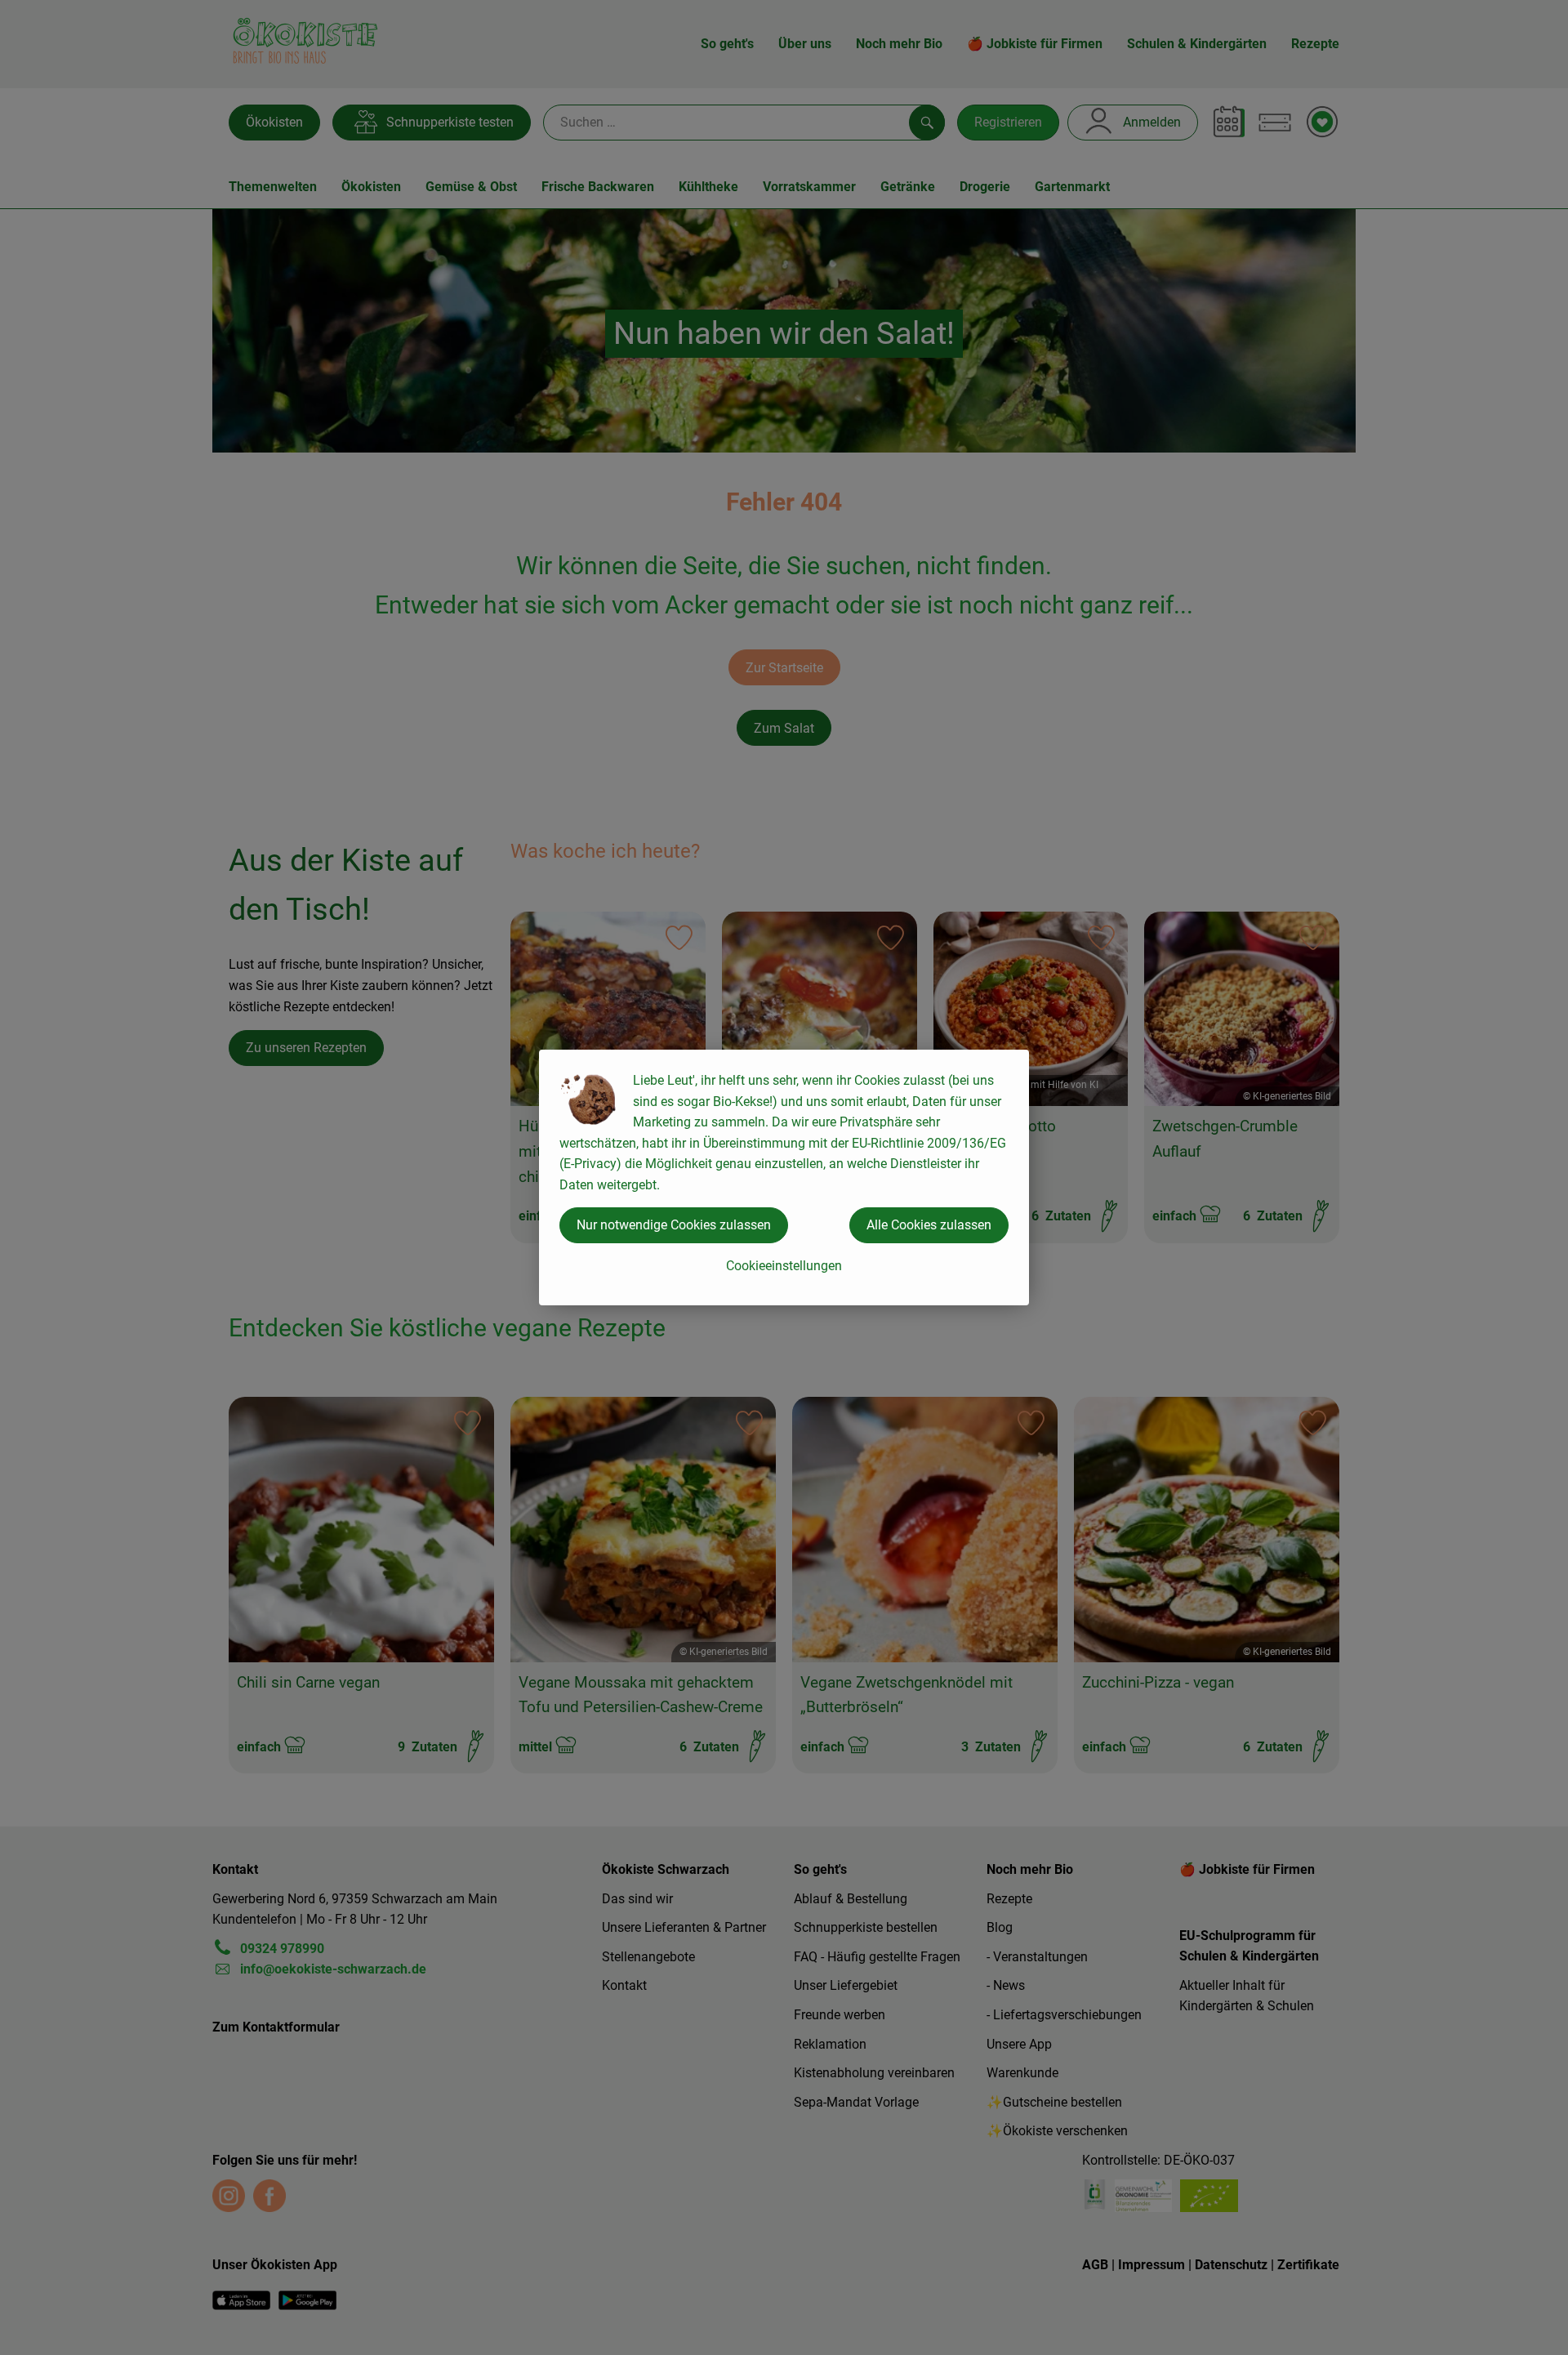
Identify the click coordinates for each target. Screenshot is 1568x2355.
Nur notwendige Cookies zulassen (674, 1225)
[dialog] (784, 1177)
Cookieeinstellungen (784, 1266)
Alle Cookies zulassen (929, 1225)
